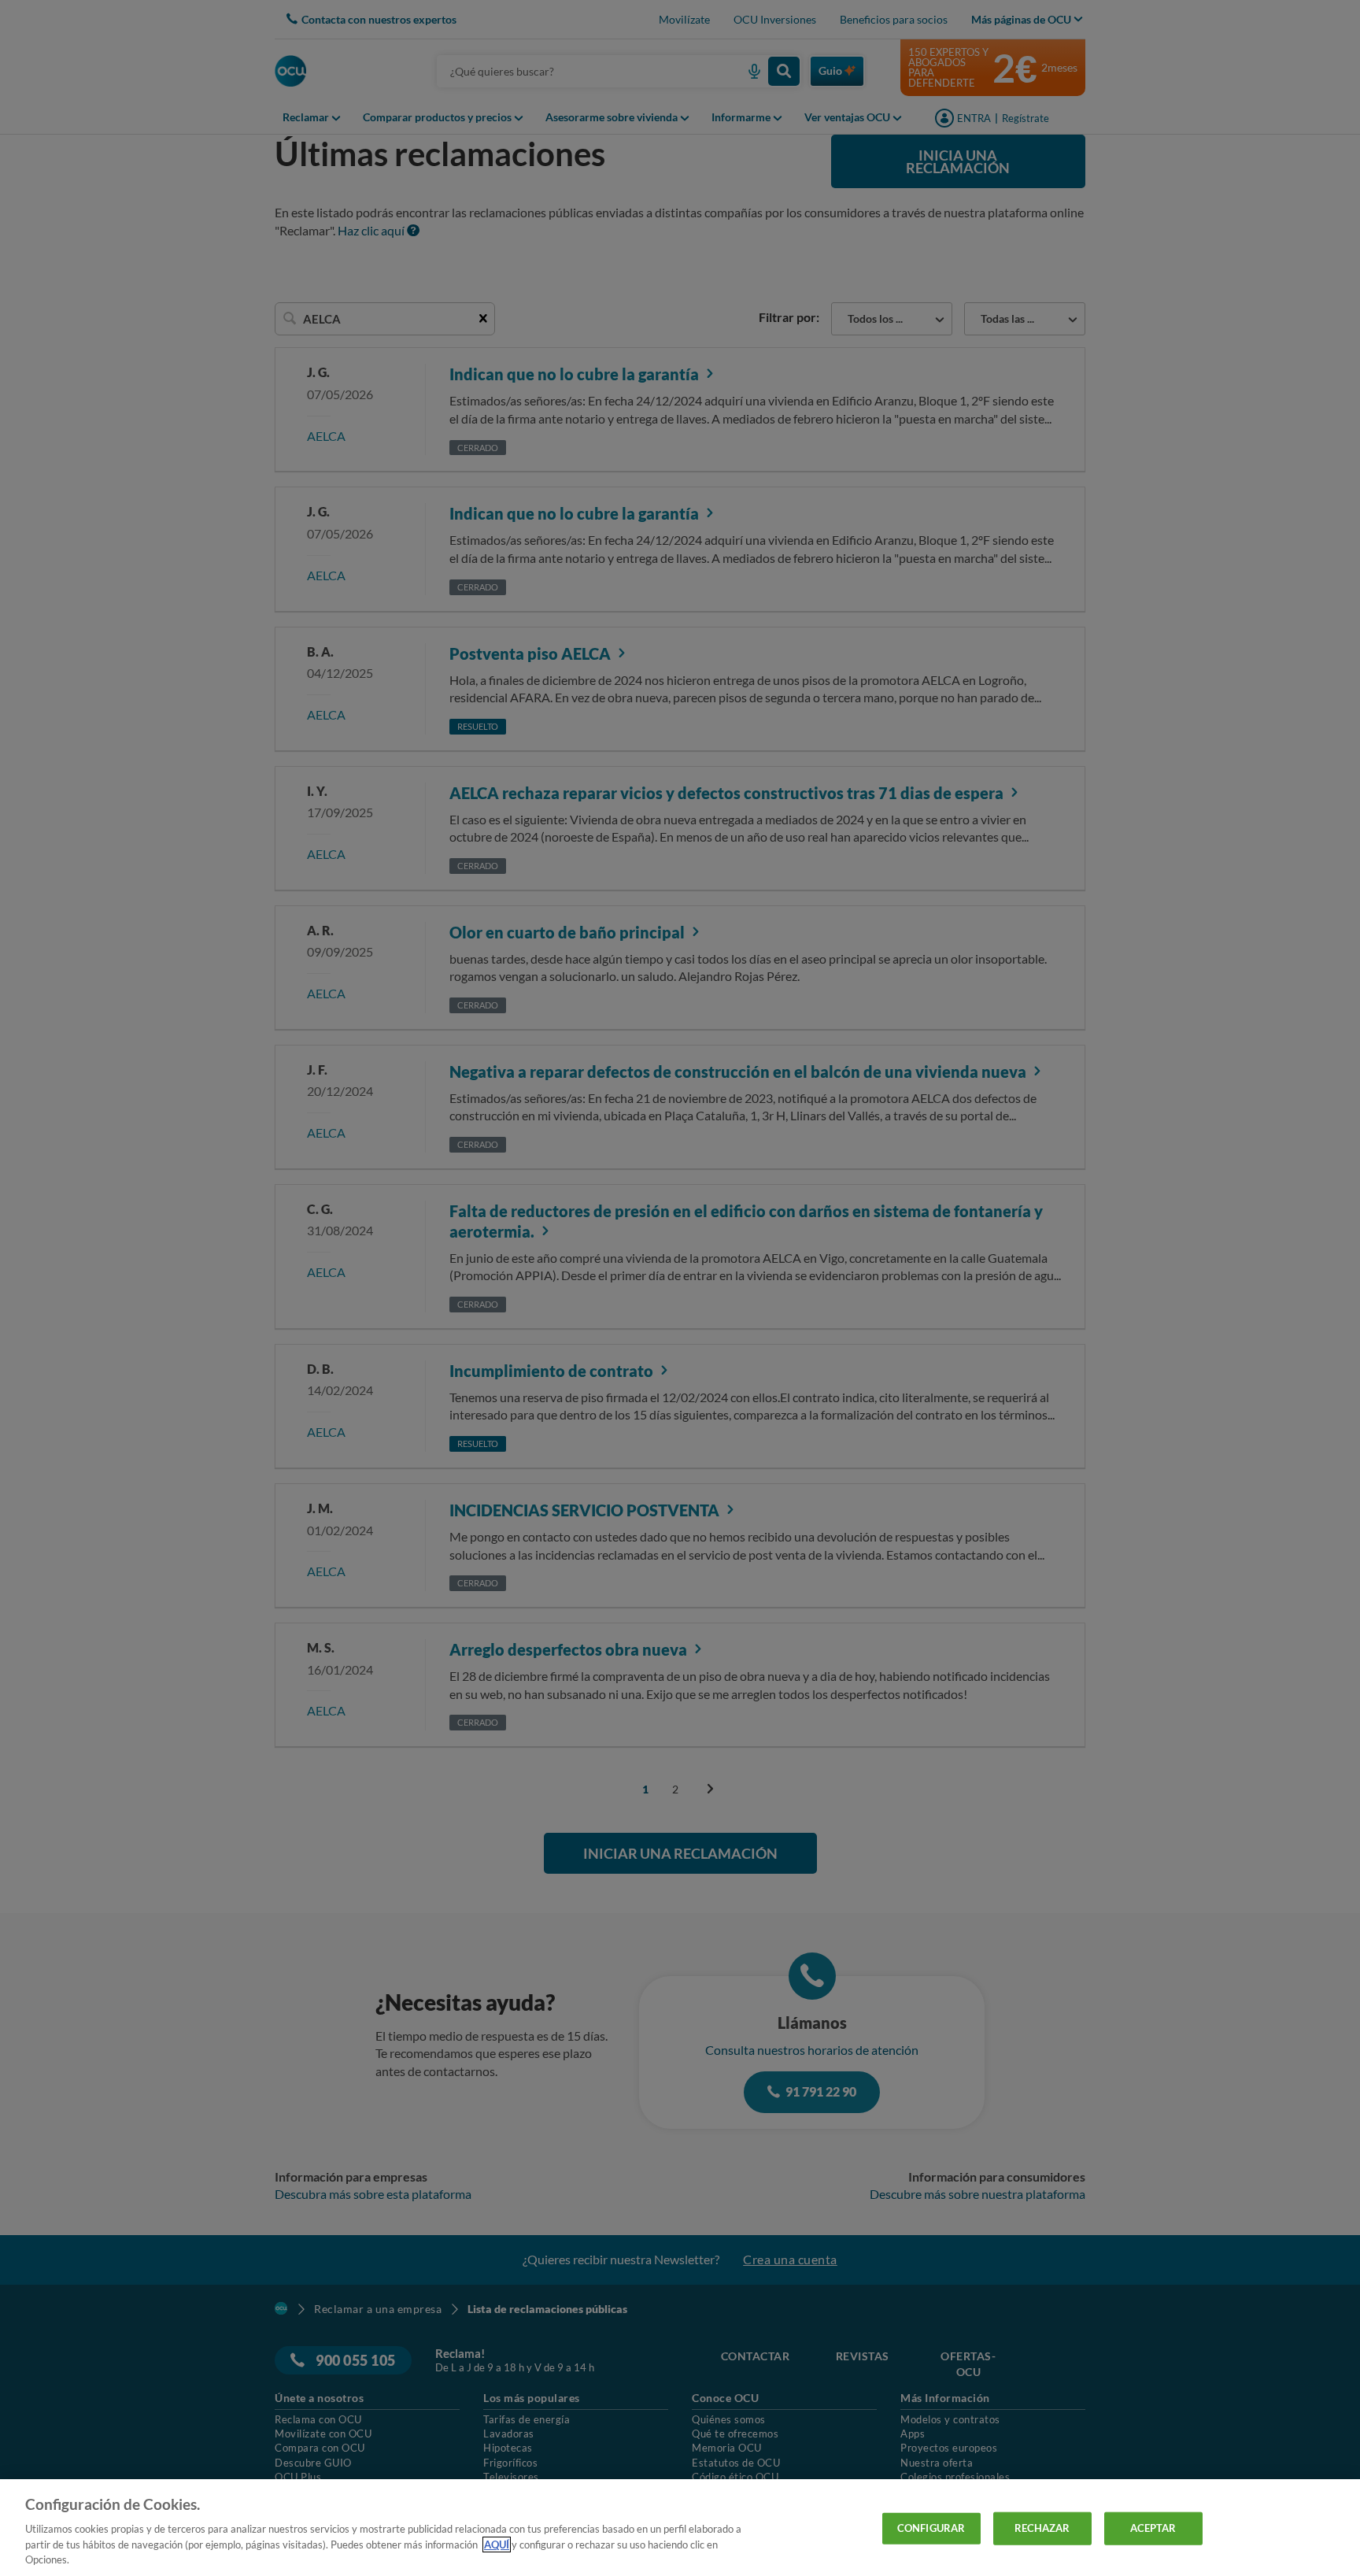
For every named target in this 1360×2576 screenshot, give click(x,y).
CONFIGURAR (931, 2528)
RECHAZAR (1042, 2528)
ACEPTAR (1153, 2528)
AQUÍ (497, 2545)
